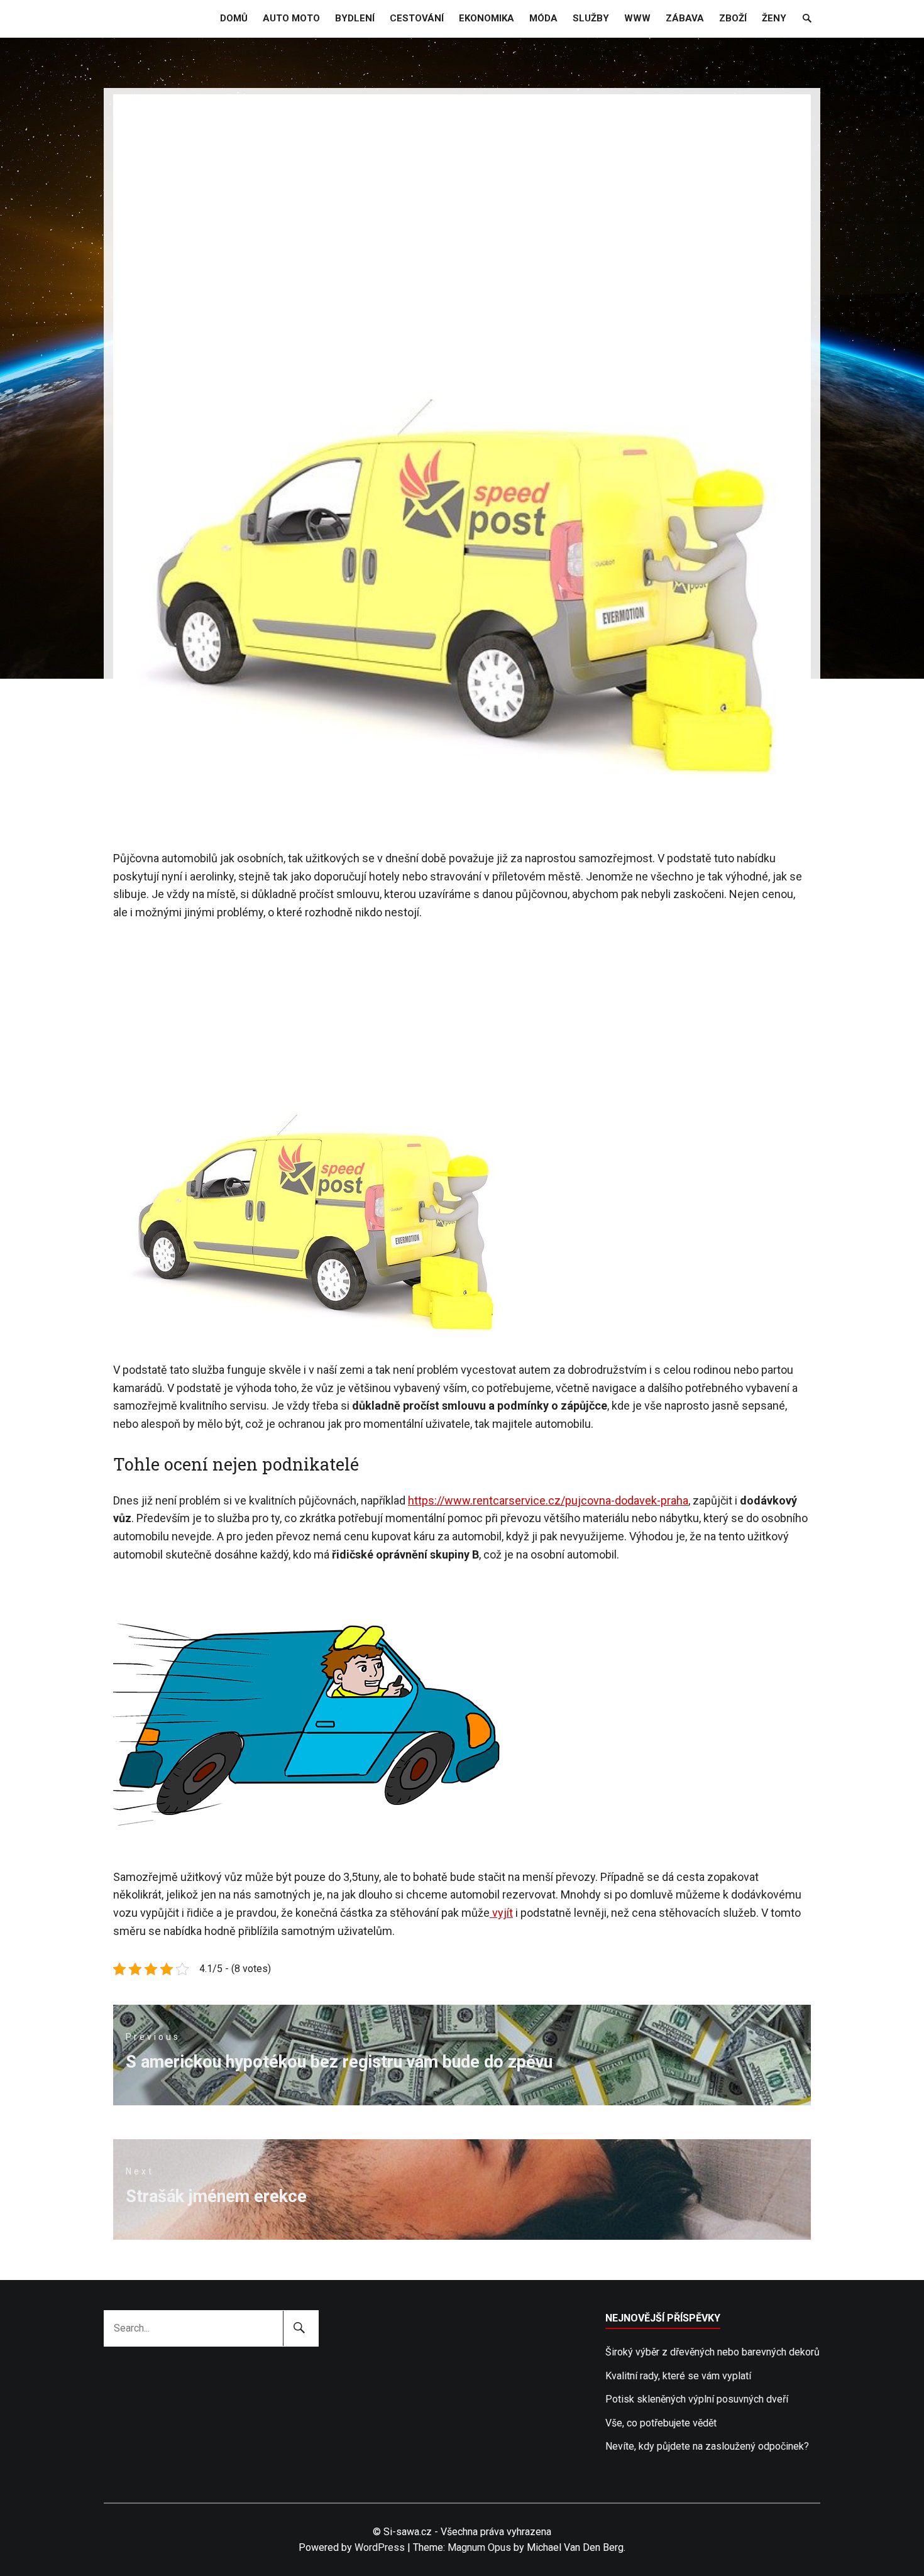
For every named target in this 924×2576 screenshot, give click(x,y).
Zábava (685, 18)
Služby (591, 18)
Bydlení (355, 18)
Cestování (417, 18)
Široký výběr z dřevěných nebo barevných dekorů (712, 2352)
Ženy (774, 18)
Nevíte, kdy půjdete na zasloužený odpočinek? (707, 2446)
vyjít (501, 1913)
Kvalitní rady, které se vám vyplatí (678, 2376)
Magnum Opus (479, 2547)
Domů (234, 18)
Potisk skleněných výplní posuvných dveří (697, 2399)
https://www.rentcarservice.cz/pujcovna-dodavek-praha (548, 1500)
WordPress (380, 2547)
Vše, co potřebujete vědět (661, 2423)
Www (637, 18)
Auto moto (291, 18)
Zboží (733, 18)
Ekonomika (487, 18)
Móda (543, 18)
